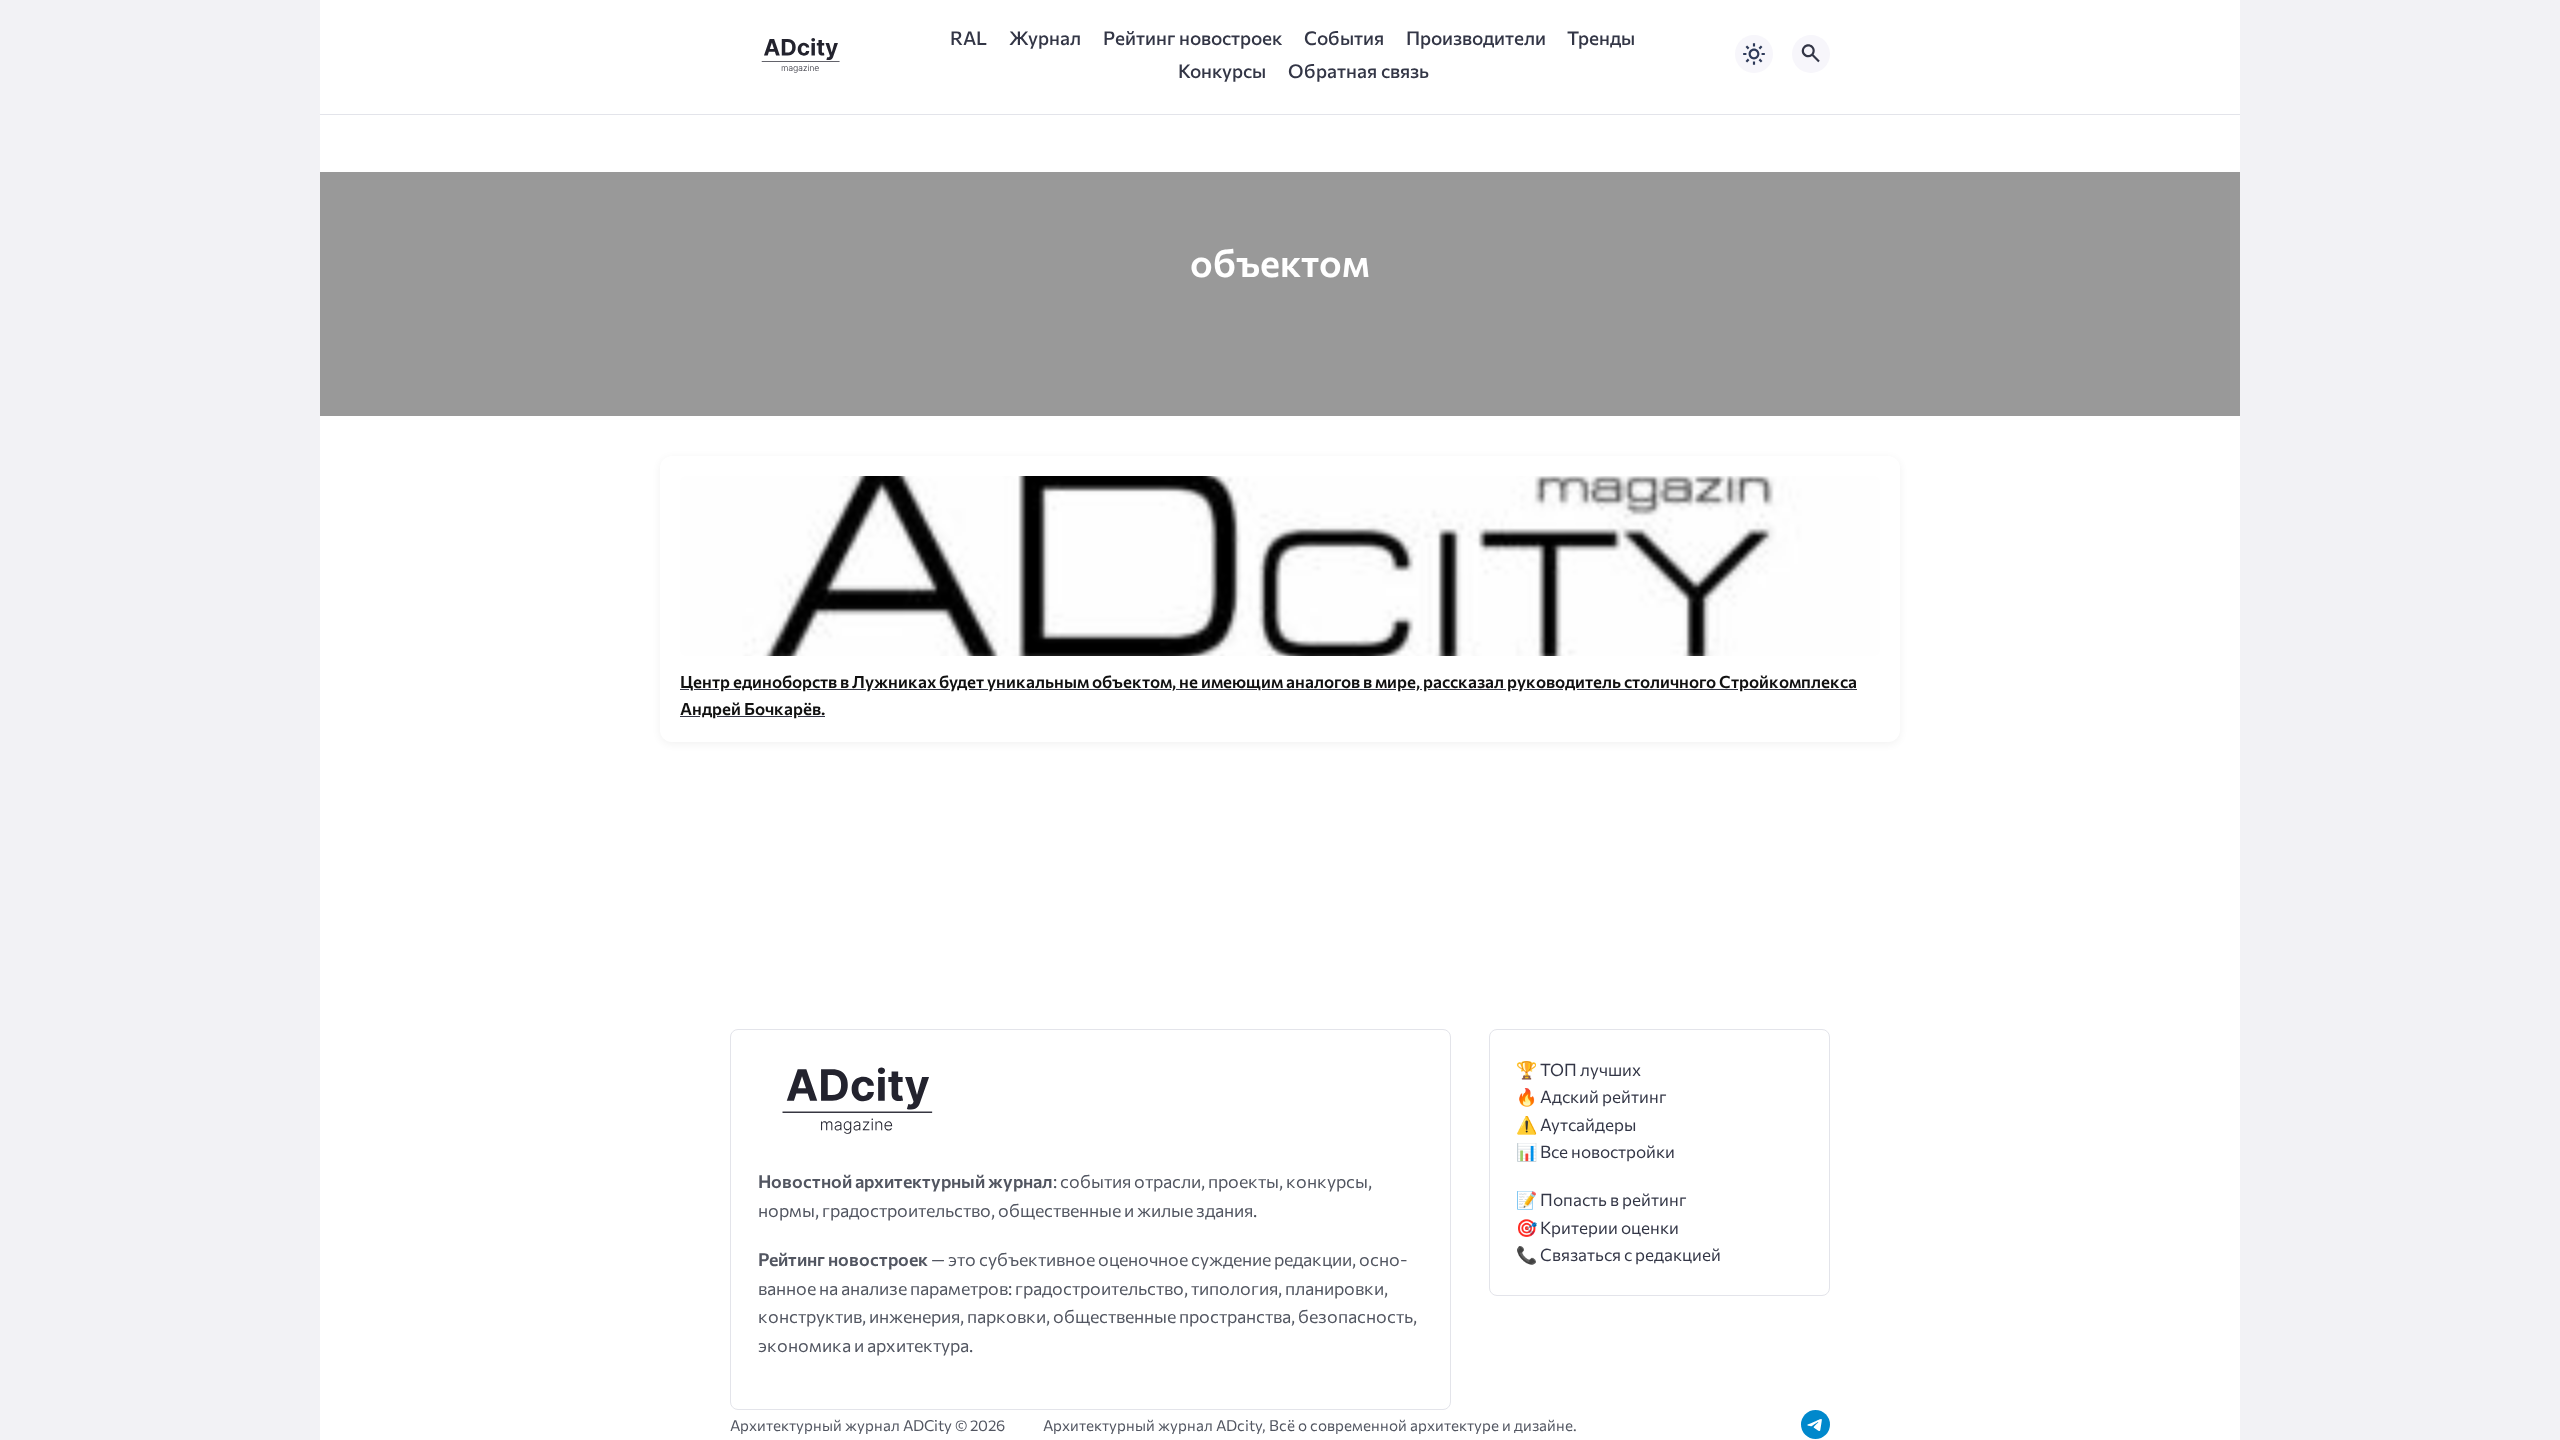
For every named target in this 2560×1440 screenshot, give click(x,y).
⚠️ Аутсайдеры (1576, 1124)
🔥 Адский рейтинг (1591, 1096)
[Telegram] (1815, 1424)
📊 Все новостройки (1595, 1151)
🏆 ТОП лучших (1578, 1069)
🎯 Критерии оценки (1597, 1227)
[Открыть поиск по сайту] (1811, 54)
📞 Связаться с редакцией (1618, 1254)
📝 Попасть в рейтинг (1601, 1199)
